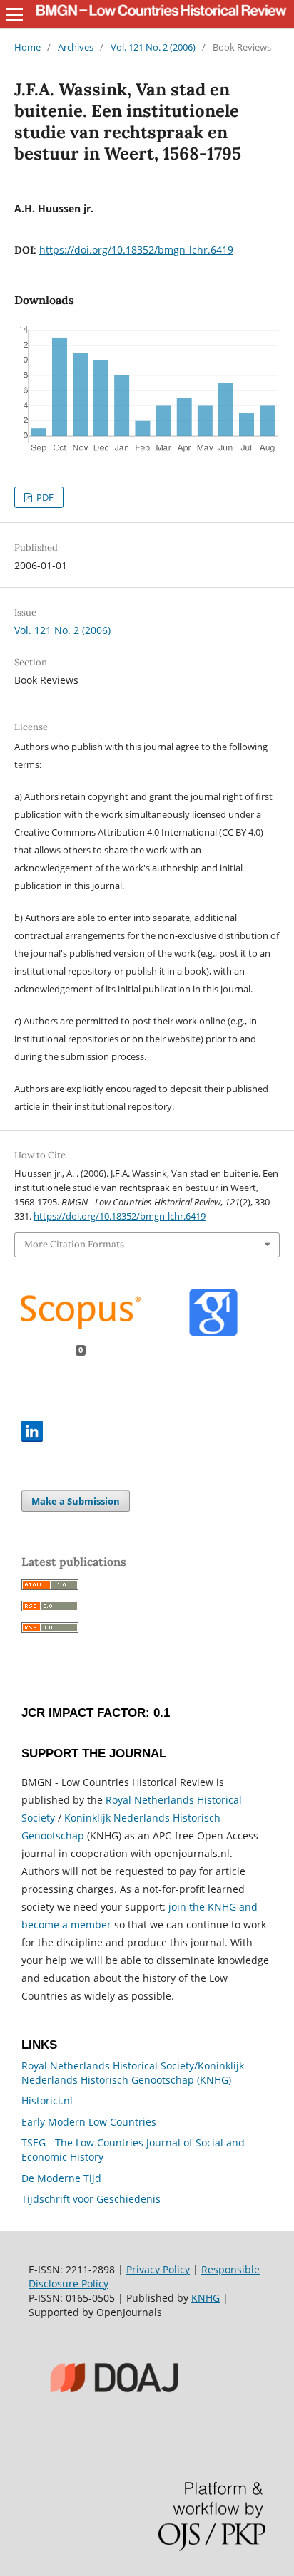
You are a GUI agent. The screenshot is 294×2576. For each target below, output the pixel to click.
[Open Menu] (14, 14)
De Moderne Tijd (61, 2178)
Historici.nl (47, 2100)
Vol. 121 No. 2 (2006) (153, 47)
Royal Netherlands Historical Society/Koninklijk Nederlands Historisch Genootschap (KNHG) (133, 2073)
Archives (76, 47)
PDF (44, 497)
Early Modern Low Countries (89, 2122)
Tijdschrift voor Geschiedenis (91, 2199)
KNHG (206, 2298)
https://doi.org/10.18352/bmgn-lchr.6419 (136, 250)
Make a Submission (76, 1501)
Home (27, 47)
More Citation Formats (74, 1244)
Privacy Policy (158, 2269)
